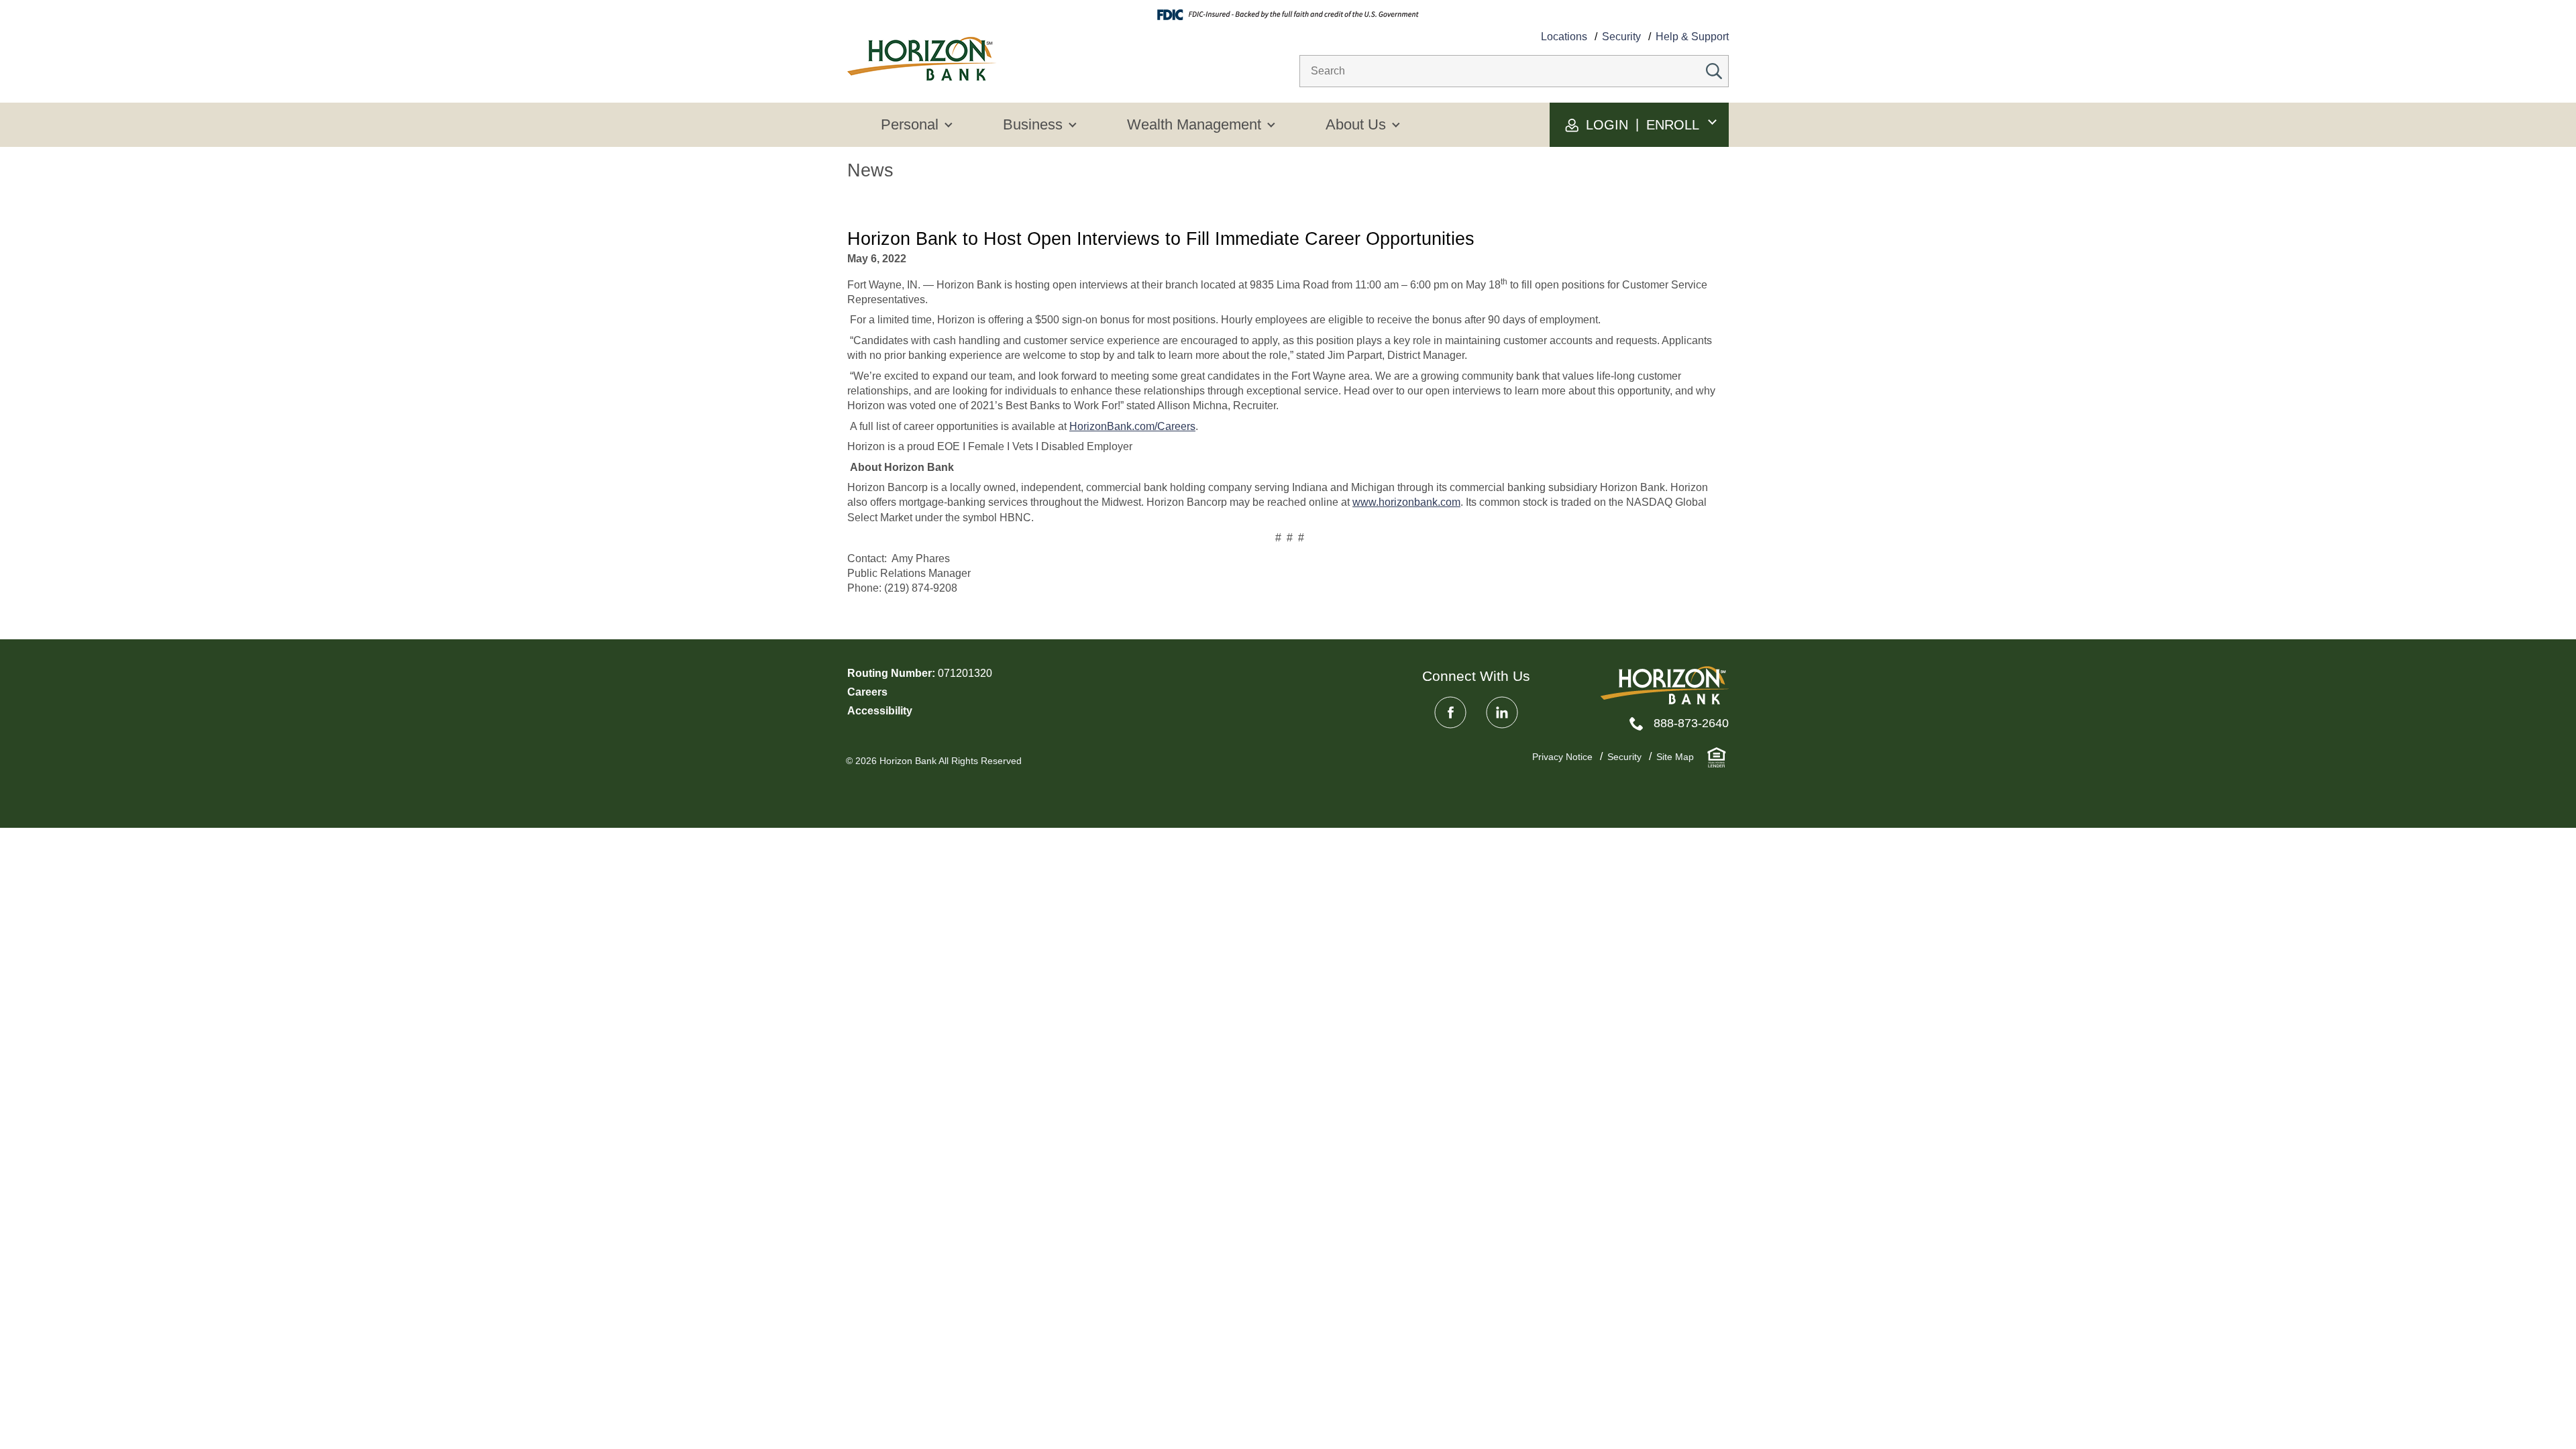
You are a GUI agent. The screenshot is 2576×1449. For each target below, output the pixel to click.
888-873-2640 (1691, 723)
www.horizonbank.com (1406, 502)
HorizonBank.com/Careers (1132, 426)
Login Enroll (1641, 124)
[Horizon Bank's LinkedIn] (1502, 712)
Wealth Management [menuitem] (1194, 124)
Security (1621, 37)
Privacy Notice (1562, 757)
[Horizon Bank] (1665, 685)
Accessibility (880, 711)
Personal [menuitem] (910, 124)
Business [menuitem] (1033, 124)
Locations (1564, 37)
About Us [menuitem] (1356, 124)
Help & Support (1692, 37)
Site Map (1675, 757)
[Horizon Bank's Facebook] (1450, 712)
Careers (867, 692)
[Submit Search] (1714, 71)
